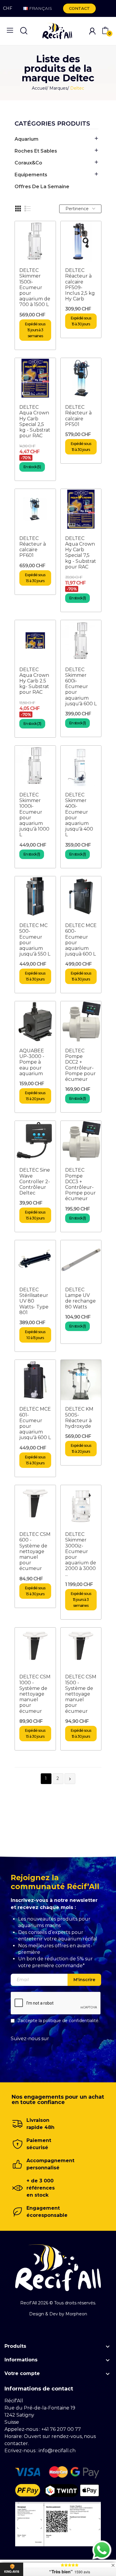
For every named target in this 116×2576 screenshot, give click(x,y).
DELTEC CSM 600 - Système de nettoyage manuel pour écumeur (35, 1551)
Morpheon (76, 2314)
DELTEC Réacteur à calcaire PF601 (33, 547)
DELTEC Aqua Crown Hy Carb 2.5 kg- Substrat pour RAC (34, 681)
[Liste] (28, 209)
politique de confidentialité (71, 2021)
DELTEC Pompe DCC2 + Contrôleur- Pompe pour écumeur (80, 1065)
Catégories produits (52, 124)
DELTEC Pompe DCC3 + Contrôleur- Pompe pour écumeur (80, 1184)
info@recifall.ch (57, 2451)
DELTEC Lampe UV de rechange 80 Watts (80, 1298)
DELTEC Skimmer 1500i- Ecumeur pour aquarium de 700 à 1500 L (35, 287)
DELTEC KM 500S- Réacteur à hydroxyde (79, 1418)
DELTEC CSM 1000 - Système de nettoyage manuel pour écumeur (35, 1694)
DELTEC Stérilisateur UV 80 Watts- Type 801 (34, 1301)
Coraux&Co (28, 163)
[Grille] (18, 209)
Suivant (70, 1779)
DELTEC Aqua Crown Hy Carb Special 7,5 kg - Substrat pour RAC (81, 553)
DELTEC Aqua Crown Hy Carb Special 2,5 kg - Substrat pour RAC (35, 421)
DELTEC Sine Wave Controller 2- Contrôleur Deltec (35, 1181)
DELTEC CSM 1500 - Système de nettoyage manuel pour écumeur (81, 1694)
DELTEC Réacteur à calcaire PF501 (78, 416)
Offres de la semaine (42, 187)
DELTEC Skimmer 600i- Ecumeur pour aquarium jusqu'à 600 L (81, 687)
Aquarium (26, 139)
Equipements (31, 175)
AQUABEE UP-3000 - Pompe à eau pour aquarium (32, 1062)
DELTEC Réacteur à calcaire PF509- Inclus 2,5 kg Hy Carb (80, 285)
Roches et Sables (36, 151)
